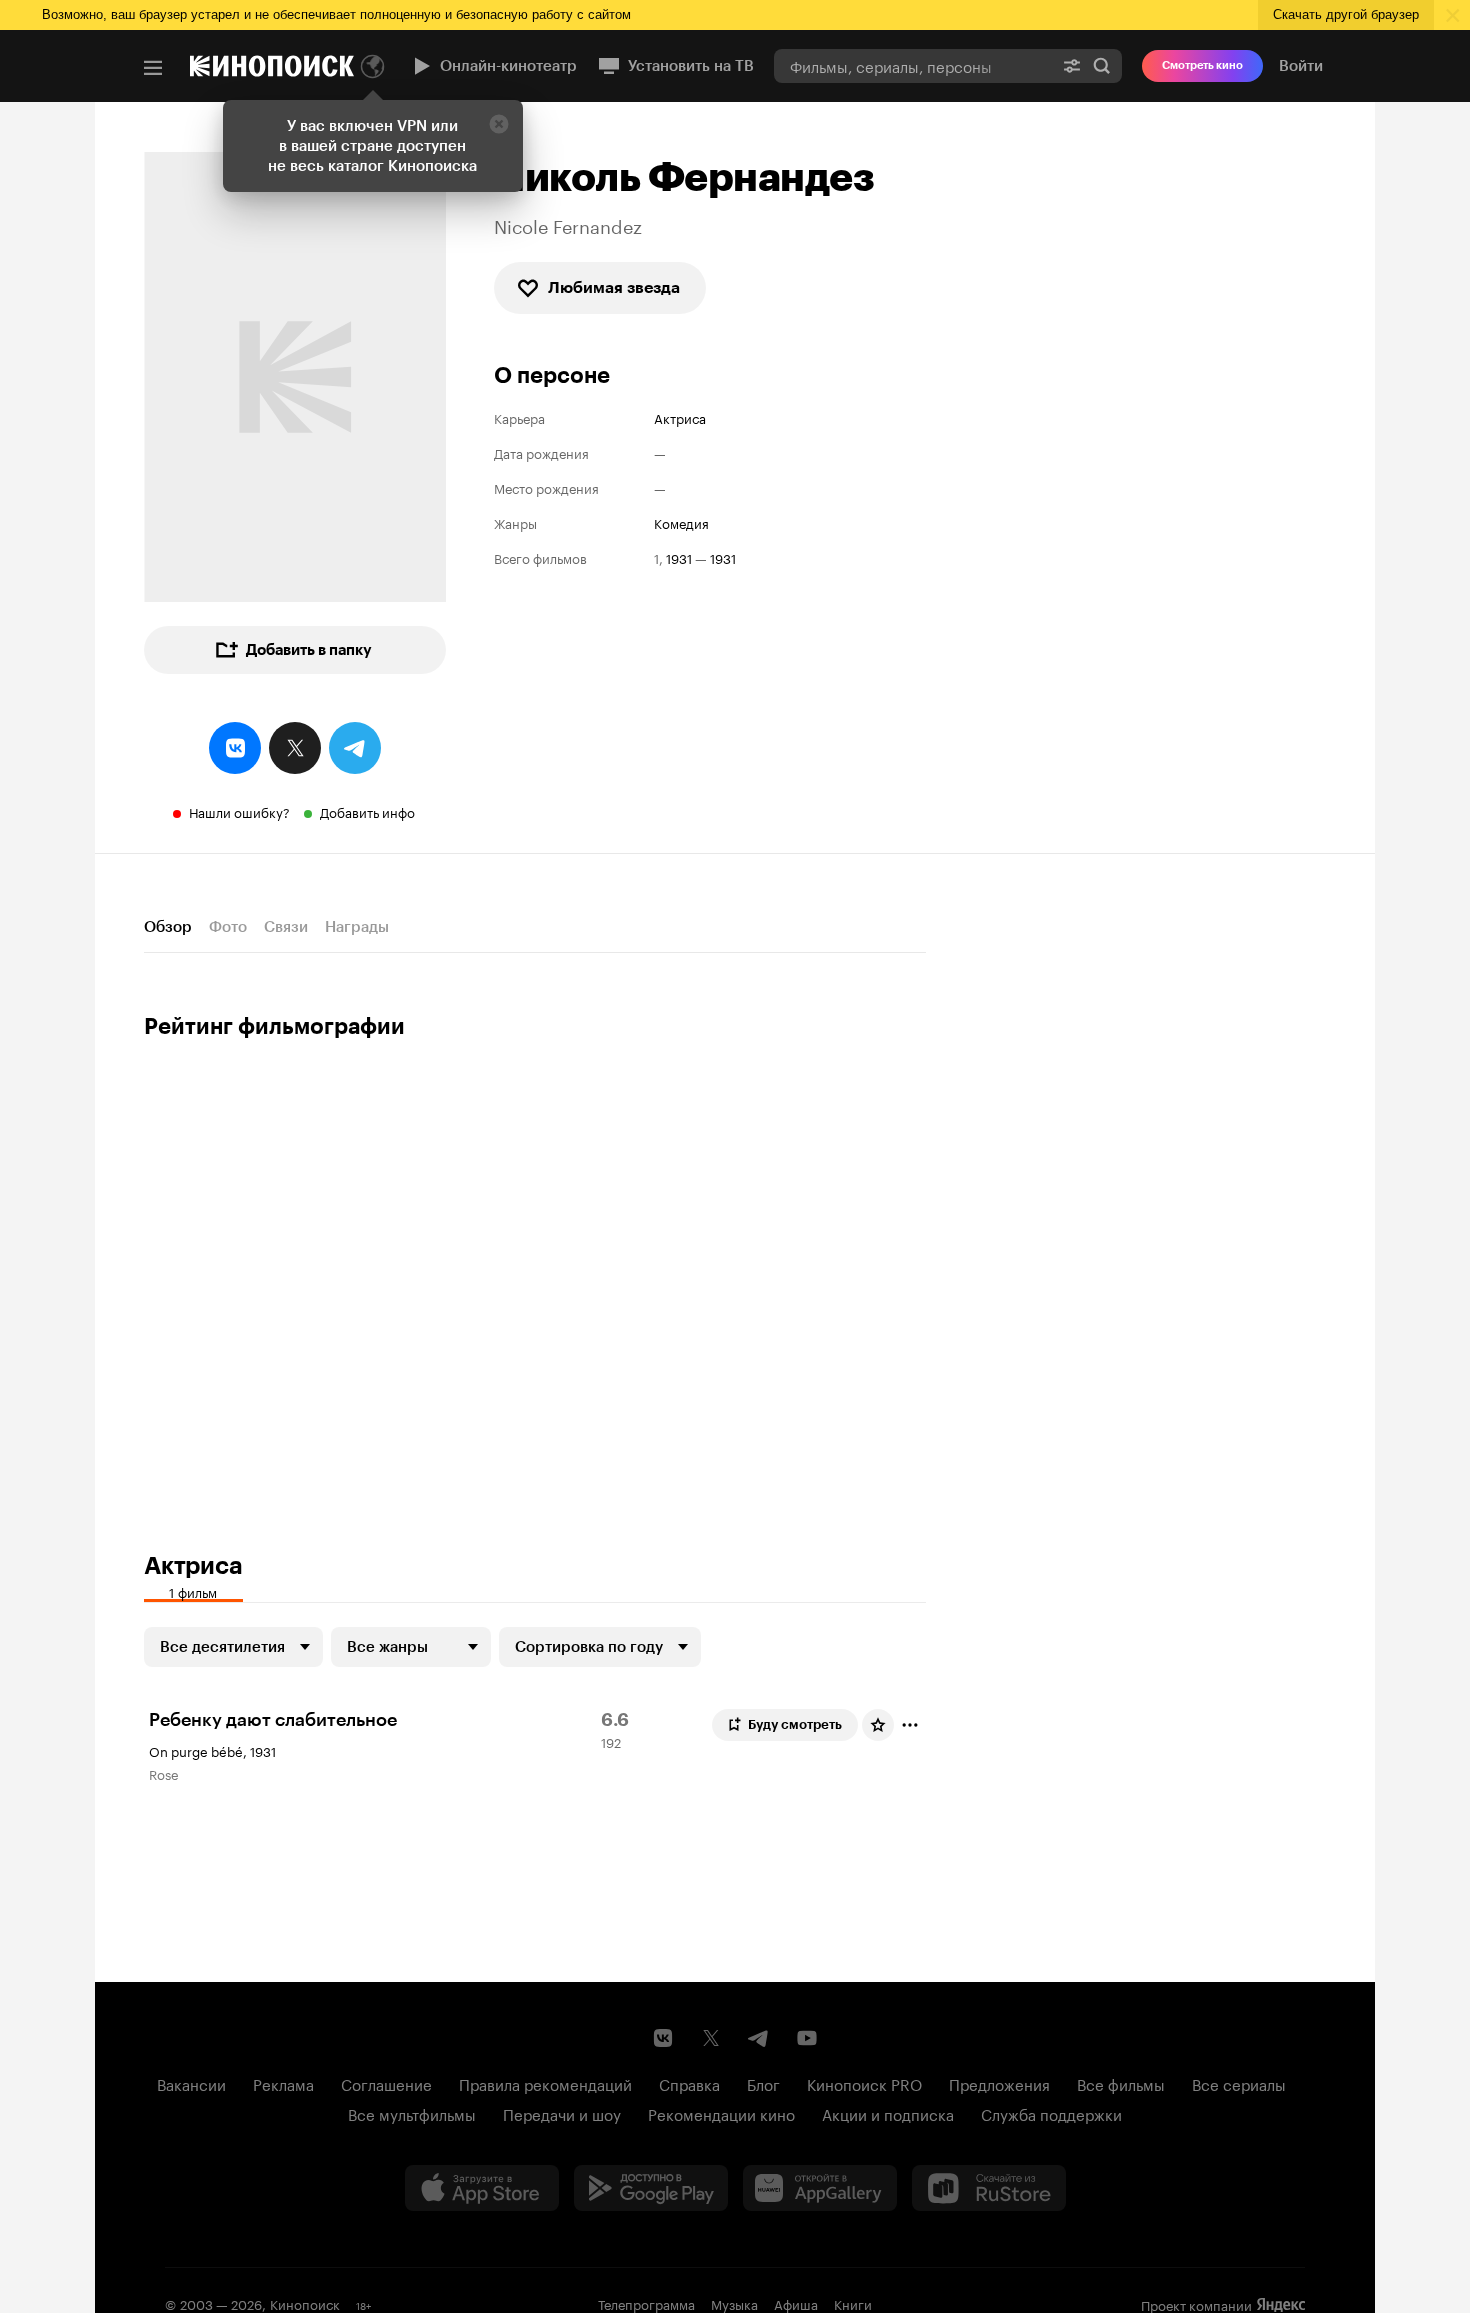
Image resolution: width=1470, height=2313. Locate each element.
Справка (689, 2083)
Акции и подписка (888, 2113)
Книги (853, 2303)
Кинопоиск (305, 2303)
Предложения (999, 2083)
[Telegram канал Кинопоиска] (759, 2038)
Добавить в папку (309, 650)
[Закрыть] (499, 124)
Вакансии (191, 2083)
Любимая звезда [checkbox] (614, 287)
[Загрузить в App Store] (482, 2188)
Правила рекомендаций (545, 2083)
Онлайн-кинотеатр (508, 66)
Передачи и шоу (562, 2113)
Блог (763, 2083)
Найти (1102, 65)
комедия (681, 522)
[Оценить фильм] (878, 1725)
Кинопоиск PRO (864, 2083)
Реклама (283, 2083)
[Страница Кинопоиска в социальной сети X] (711, 2038)
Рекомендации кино (721, 2113)
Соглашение (386, 2083)
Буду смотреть (795, 1724)
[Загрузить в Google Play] (651, 2188)
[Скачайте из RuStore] (989, 2188)
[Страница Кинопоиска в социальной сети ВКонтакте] (663, 2038)
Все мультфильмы (412, 2113)
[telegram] (355, 748)
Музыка (734, 2303)
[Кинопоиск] (272, 66)
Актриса (680, 417)
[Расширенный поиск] (1072, 65)
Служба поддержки (1051, 2113)
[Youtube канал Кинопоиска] (807, 2038)
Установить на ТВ (691, 66)
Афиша (796, 2303)
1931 (679, 557)
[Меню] (153, 68)
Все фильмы (1121, 2083)
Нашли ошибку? (239, 811)
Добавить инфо (367, 811)
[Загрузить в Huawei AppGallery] (820, 2188)
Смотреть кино (1202, 65)
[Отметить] (910, 1725)
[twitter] (295, 748)
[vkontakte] (235, 748)
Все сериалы (1239, 2083)
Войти (1301, 66)
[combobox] (913, 65)
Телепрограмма (646, 2303)
